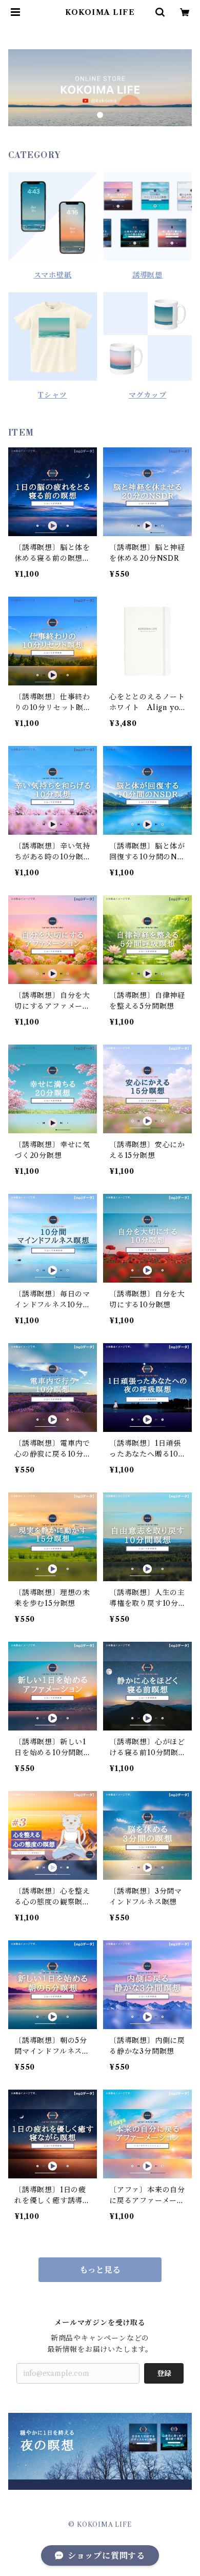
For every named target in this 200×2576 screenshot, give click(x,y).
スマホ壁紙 (53, 275)
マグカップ (148, 395)
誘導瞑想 (147, 275)
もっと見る (100, 2270)
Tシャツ (52, 395)
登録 (164, 2373)
